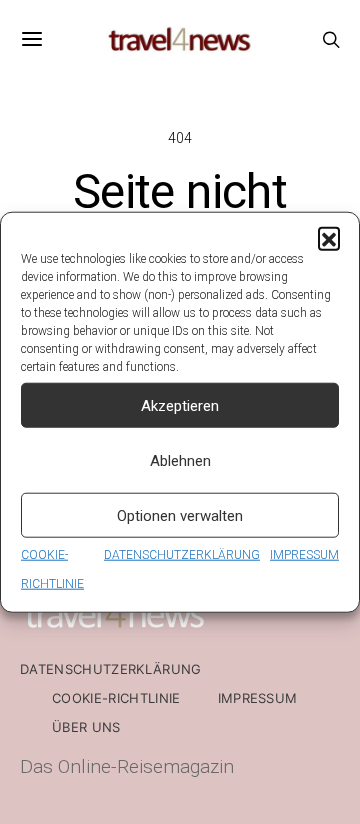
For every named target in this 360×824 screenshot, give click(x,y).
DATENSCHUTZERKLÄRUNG (182, 555)
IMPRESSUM (304, 555)
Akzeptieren (180, 405)
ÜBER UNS (86, 727)
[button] (329, 238)
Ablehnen (180, 460)
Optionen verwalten (180, 515)
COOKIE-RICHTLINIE (116, 698)
